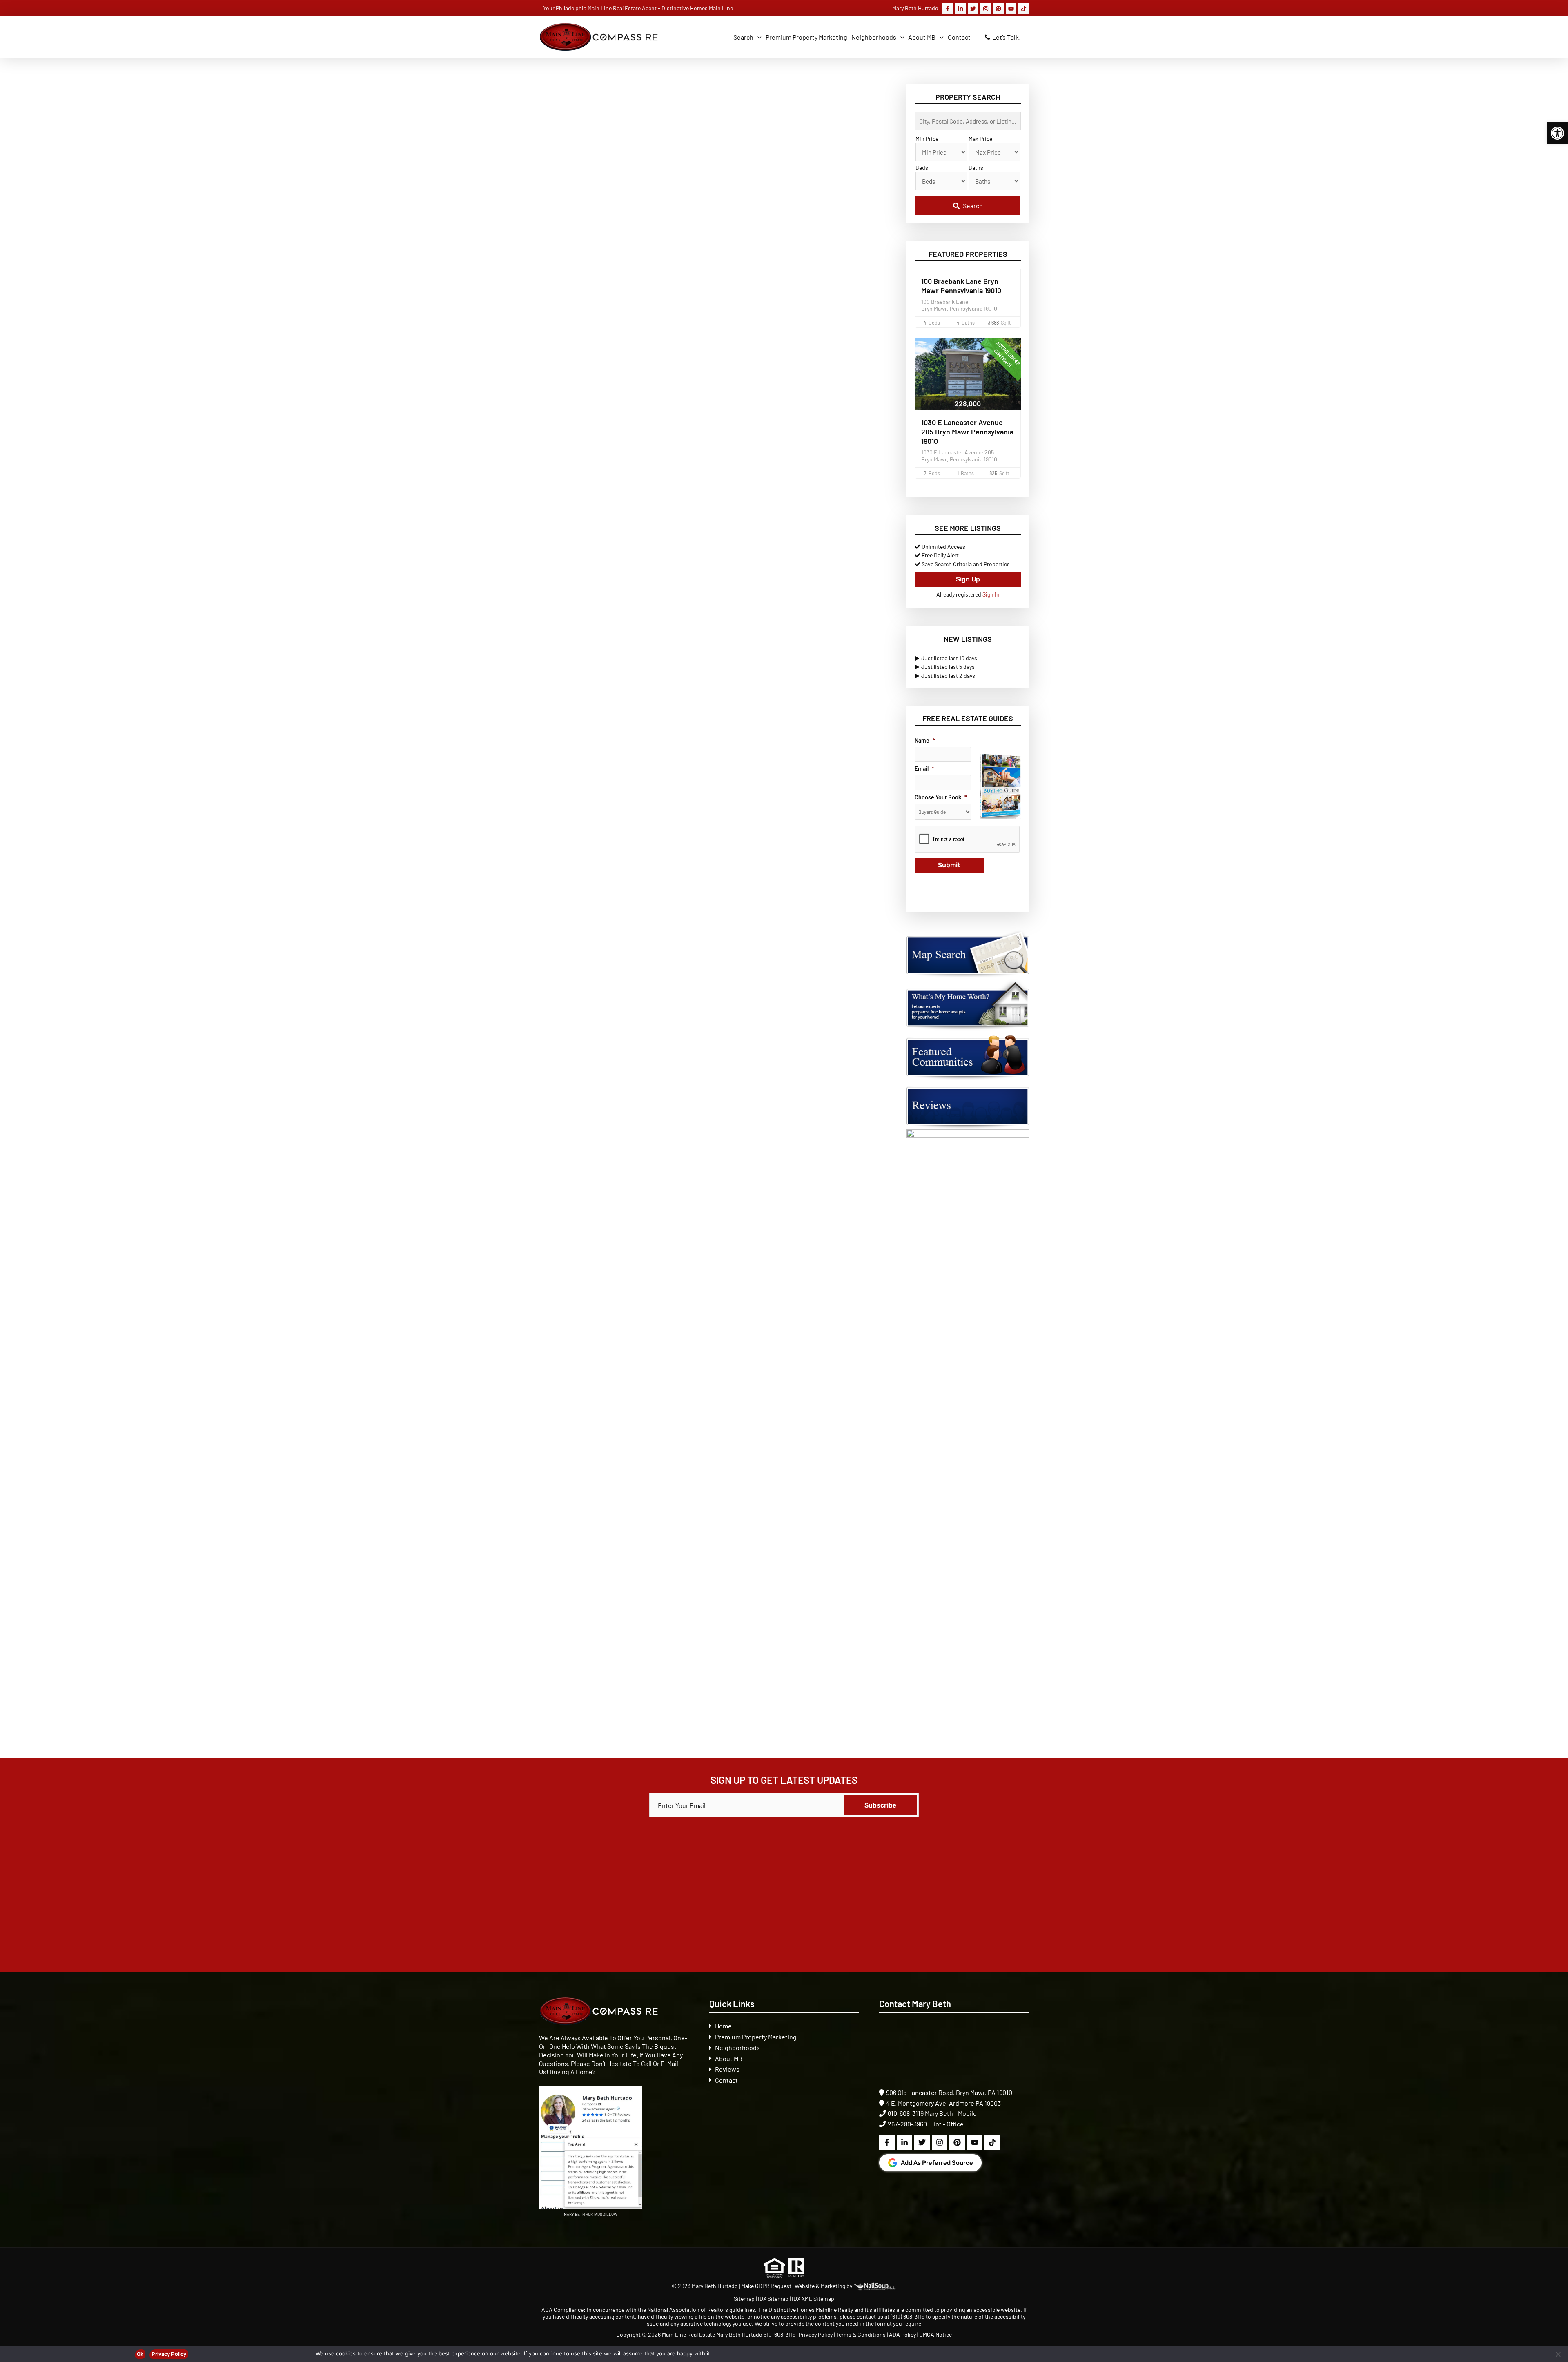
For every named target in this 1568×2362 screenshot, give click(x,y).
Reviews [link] (727, 2069)
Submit (949, 865)
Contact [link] (726, 2080)
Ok (140, 2354)
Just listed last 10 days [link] (949, 658)
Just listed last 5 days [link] (948, 667)
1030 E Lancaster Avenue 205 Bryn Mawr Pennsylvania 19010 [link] (967, 432)
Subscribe (880, 1805)
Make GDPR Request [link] (766, 2286)
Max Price (980, 139)
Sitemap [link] (745, 2299)
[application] (757, 37)
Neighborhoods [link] (737, 2047)
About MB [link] (729, 2058)
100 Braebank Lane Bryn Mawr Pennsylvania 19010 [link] (961, 286)
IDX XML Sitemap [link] (813, 2299)
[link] (1557, 133)
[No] (1558, 2354)
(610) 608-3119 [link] (908, 2316)
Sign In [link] (991, 594)
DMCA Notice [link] (935, 2334)
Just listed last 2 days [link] (948, 676)
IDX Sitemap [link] (773, 2299)
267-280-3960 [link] (907, 2124)
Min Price (927, 139)
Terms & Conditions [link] (861, 2334)
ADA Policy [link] (902, 2334)
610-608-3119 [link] (906, 2113)
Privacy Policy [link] (816, 2334)
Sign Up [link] (968, 579)
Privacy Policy (169, 2354)
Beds (922, 168)
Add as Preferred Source (937, 2163)
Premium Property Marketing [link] (756, 2037)
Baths (976, 168)
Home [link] (723, 2026)
